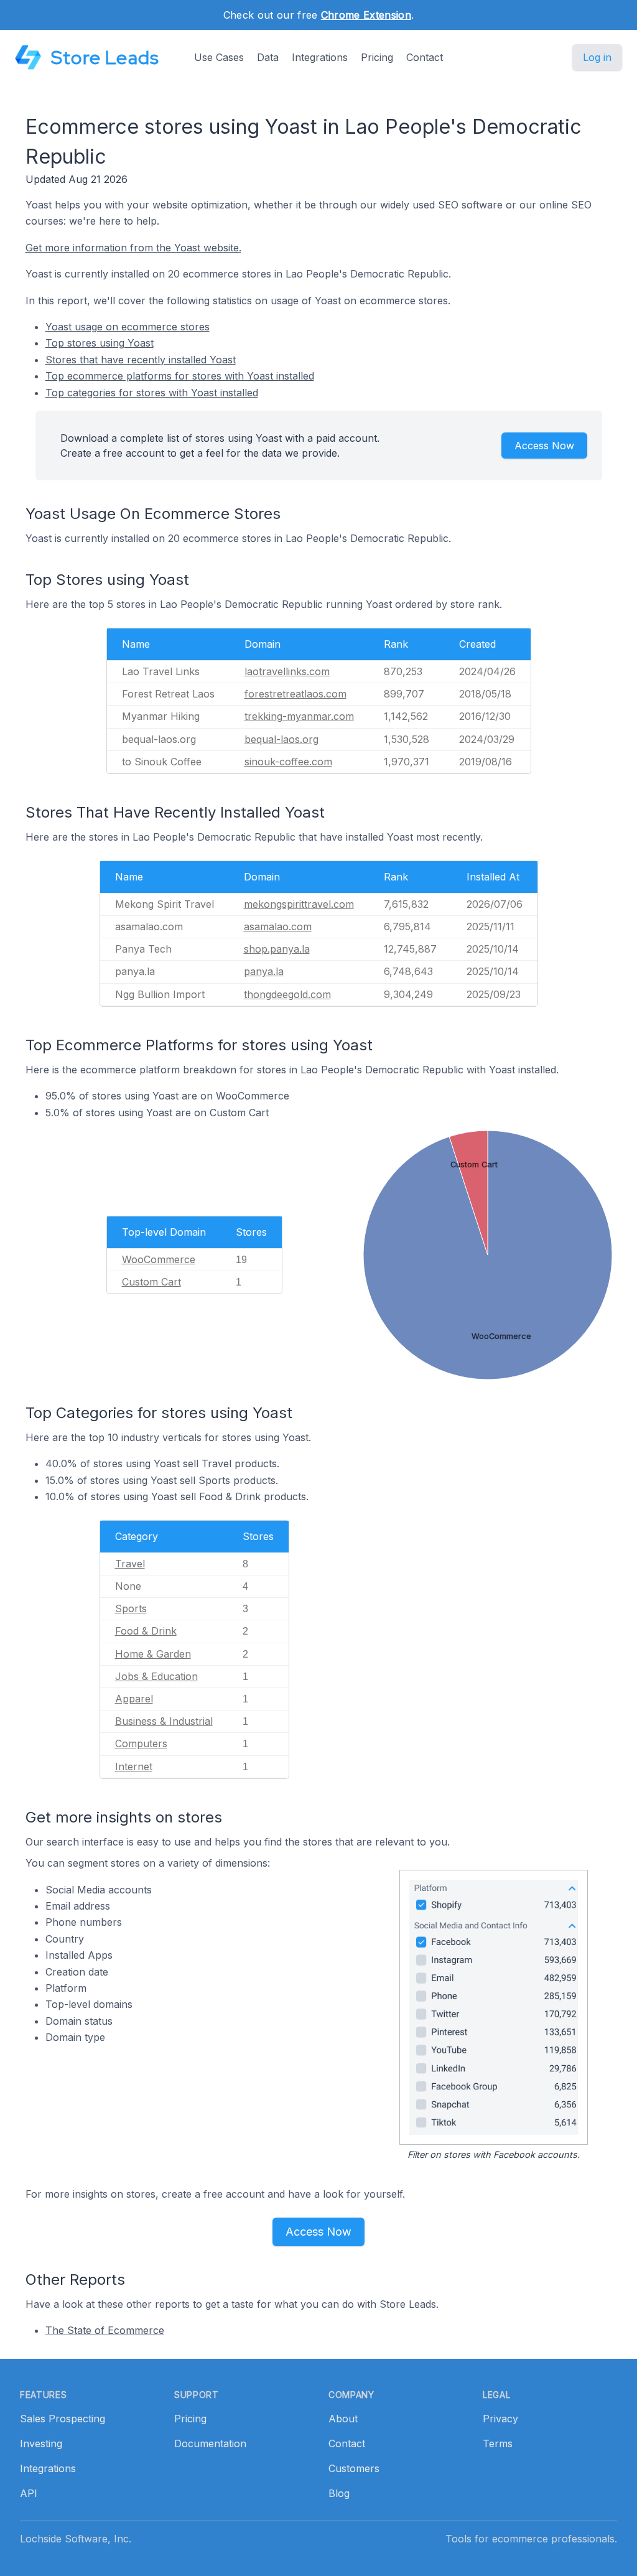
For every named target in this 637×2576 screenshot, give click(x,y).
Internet (134, 1766)
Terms (498, 2443)
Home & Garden (153, 1654)
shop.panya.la (277, 949)
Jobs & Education (156, 1676)
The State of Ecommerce (105, 2330)
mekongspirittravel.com (299, 904)
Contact (425, 57)
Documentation (210, 2443)
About (343, 2419)
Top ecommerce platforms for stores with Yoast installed (180, 376)
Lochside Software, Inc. (76, 2539)
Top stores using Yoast (100, 343)
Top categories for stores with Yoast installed (152, 393)
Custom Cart (151, 1282)
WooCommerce (159, 1259)
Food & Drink (146, 1631)
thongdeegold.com (287, 994)
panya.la (264, 971)
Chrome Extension (366, 15)
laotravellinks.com (287, 671)
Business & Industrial (164, 1721)
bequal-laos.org (281, 739)
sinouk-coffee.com (288, 762)
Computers (141, 1743)
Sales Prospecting (63, 2419)
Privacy (500, 2419)
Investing (41, 2443)
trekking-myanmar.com (299, 716)
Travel (130, 1564)
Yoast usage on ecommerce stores (128, 327)
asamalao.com (278, 926)
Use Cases (219, 57)
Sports (131, 1608)
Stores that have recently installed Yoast (141, 360)
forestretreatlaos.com (295, 694)
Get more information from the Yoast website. (133, 248)
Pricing (377, 57)
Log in (597, 57)
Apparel (134, 1699)
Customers (354, 2468)
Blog (339, 2493)
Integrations (320, 57)
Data (268, 57)
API (29, 2493)
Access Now (544, 446)
